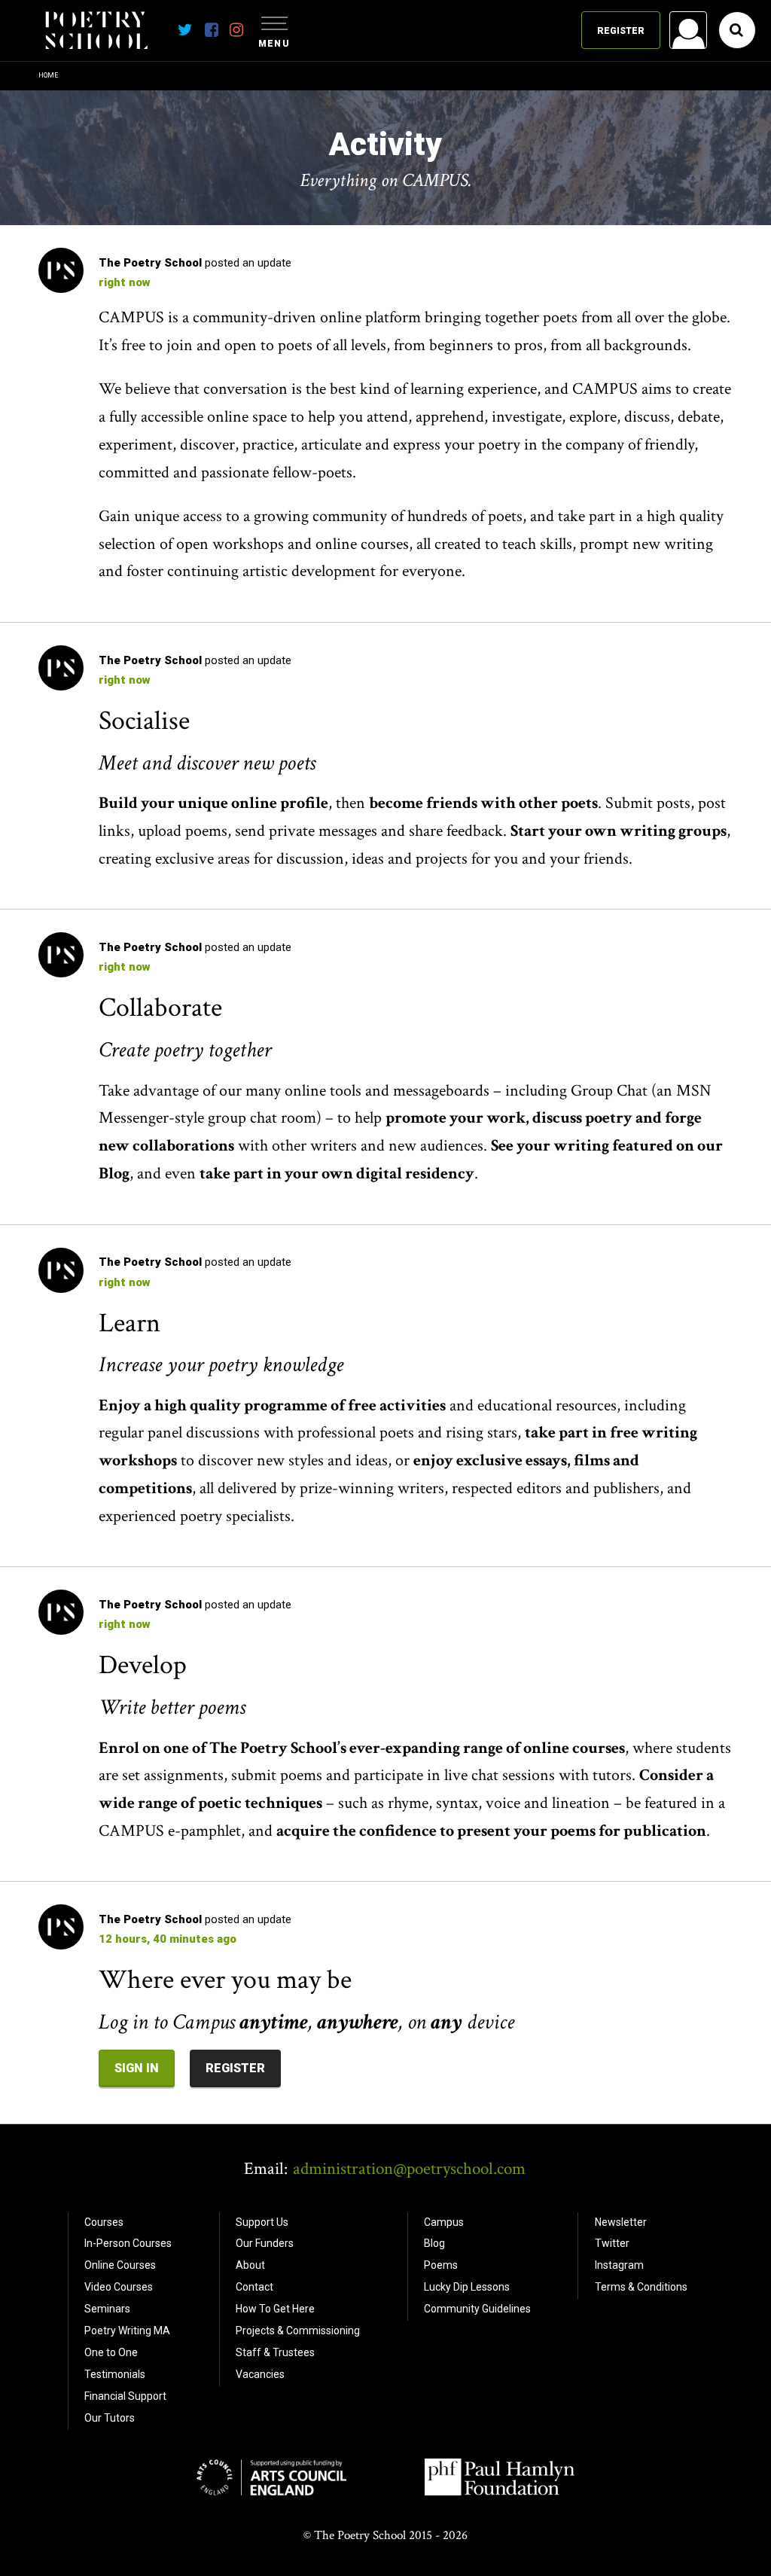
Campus (444, 2222)
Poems (441, 2265)
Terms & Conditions (641, 2287)
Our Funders (265, 2243)
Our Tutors (110, 2418)
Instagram (619, 2265)
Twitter (612, 2243)
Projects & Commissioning (298, 2331)
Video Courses (119, 2287)
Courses (104, 2222)
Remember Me (567, 223)
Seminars (107, 2309)
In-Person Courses (128, 2243)
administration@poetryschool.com (409, 2169)
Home (48, 75)
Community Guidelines (477, 2309)
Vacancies (260, 2374)
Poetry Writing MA (127, 2331)
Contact (254, 2287)
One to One (111, 2352)
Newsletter (621, 2222)
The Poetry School (150, 263)
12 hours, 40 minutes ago (168, 1939)
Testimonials (115, 2374)
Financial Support (125, 2396)
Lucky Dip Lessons (467, 2287)
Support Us (262, 2222)
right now (125, 283)
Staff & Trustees (275, 2352)
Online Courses (120, 2265)
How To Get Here (275, 2309)
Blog (434, 2243)
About (250, 2265)
